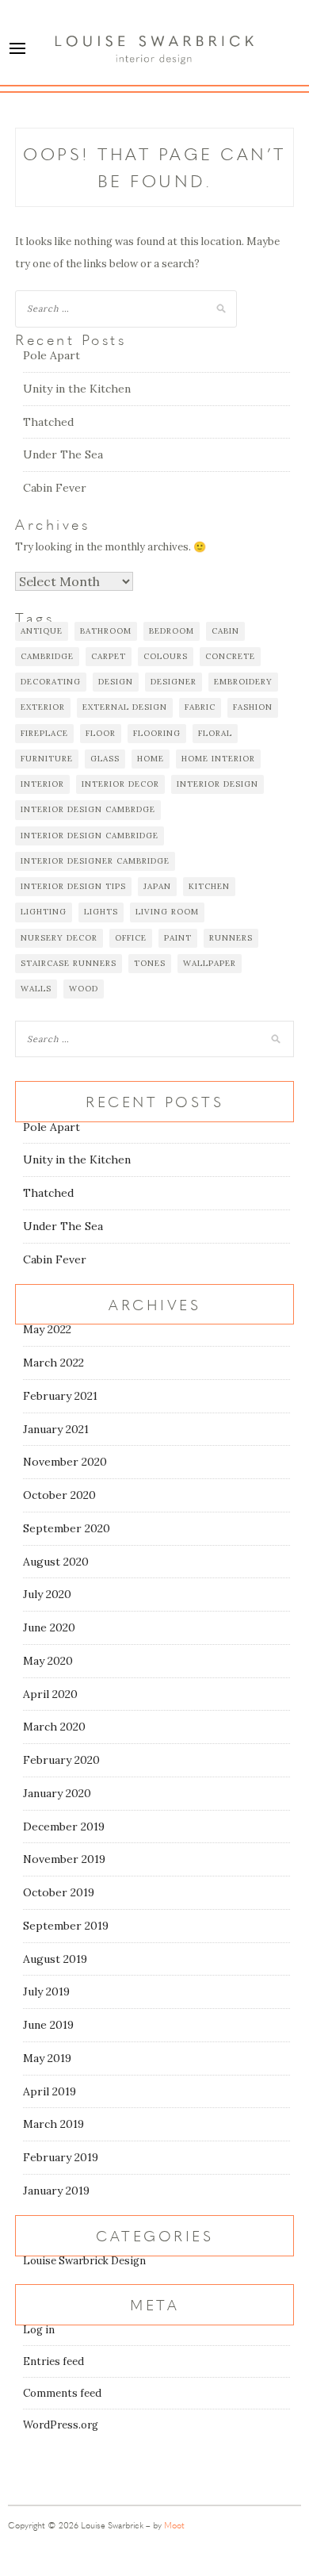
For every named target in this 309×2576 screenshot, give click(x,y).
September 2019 (66, 1926)
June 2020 (49, 1627)
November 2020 (65, 1462)
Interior (42, 784)
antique (42, 631)
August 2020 (56, 1562)
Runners (231, 938)
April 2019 (50, 2091)
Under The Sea (63, 454)
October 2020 (59, 1495)
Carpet (109, 656)
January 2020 (57, 1793)
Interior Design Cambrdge (88, 809)
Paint (178, 938)
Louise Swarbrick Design (84, 2261)
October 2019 (59, 1892)
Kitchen (209, 886)
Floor (101, 733)
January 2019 (56, 2191)
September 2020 (67, 1528)
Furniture (47, 759)
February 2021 (60, 1396)
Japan (157, 886)
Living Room (167, 912)
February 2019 (61, 2157)
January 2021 (56, 1429)
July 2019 (46, 1991)
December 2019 (64, 1827)
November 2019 (64, 1859)
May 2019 (47, 2058)
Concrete (230, 656)
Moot (174, 2525)
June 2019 (48, 2025)
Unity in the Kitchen (77, 389)
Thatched (48, 422)
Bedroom (172, 631)
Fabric (200, 707)
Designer (174, 682)
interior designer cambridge (95, 861)
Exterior (43, 707)
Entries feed (53, 2361)
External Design (125, 707)
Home (151, 759)
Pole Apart (51, 355)
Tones (150, 963)
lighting (44, 912)
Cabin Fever (55, 488)
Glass (105, 759)
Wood (84, 989)
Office (131, 938)
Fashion (253, 707)
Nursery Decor (59, 938)
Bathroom (106, 631)
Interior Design (217, 784)
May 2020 (48, 1661)
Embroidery (243, 682)
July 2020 (47, 1594)
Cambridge (47, 656)
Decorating (51, 682)
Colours (166, 656)
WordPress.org (61, 2425)
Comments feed (62, 2393)
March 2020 (54, 1727)
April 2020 (50, 1694)
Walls (36, 989)
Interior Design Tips (73, 886)
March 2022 (53, 1363)
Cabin (225, 631)
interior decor (120, 784)
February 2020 (61, 1760)
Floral (215, 733)
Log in (39, 2330)
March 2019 (53, 2124)
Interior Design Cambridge (90, 836)
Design (116, 682)
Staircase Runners (69, 963)
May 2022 (47, 1329)
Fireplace (44, 733)
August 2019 (55, 1959)
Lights (101, 912)
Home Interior (218, 759)
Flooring (157, 733)
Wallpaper (210, 963)
